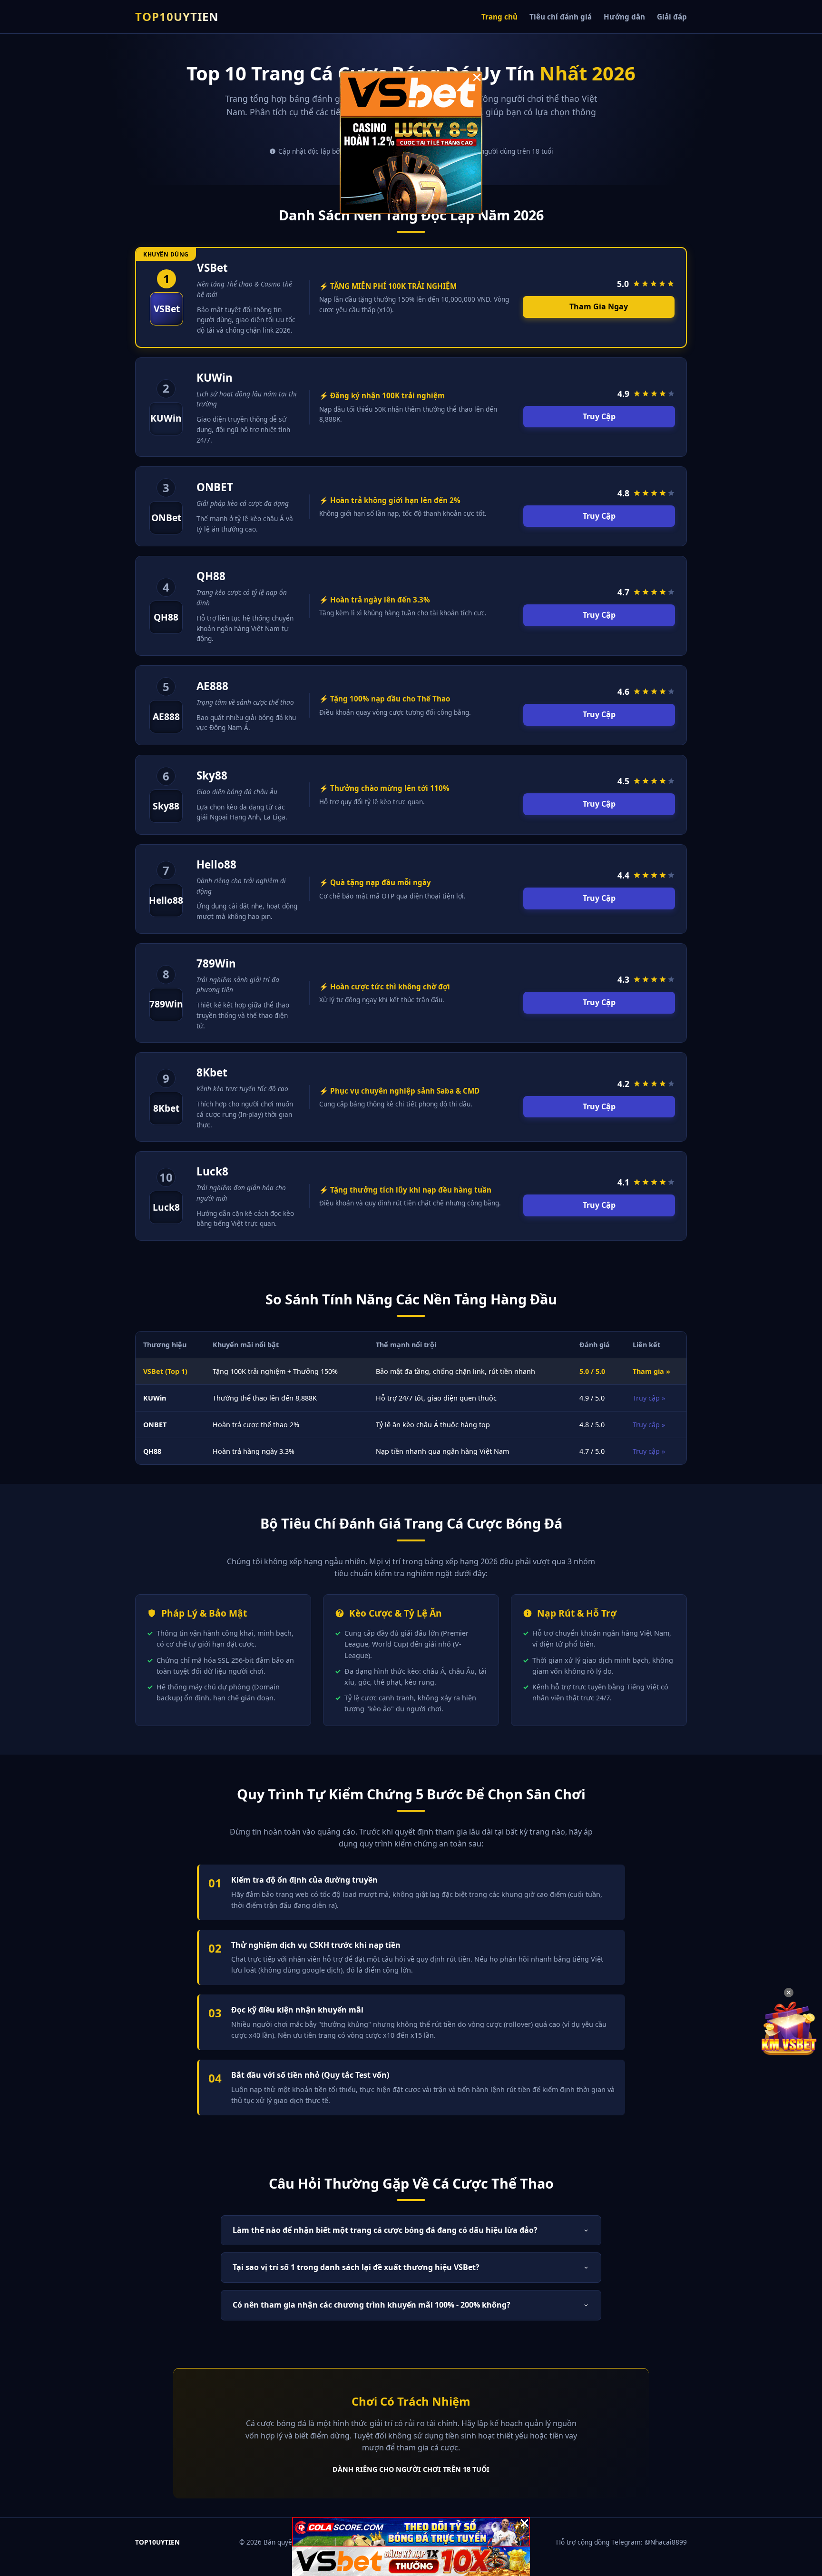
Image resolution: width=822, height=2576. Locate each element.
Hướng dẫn (624, 17)
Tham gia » (651, 1371)
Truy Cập (599, 416)
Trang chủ (499, 17)
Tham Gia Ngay (599, 306)
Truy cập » (649, 1398)
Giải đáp (672, 17)
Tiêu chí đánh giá (561, 17)
